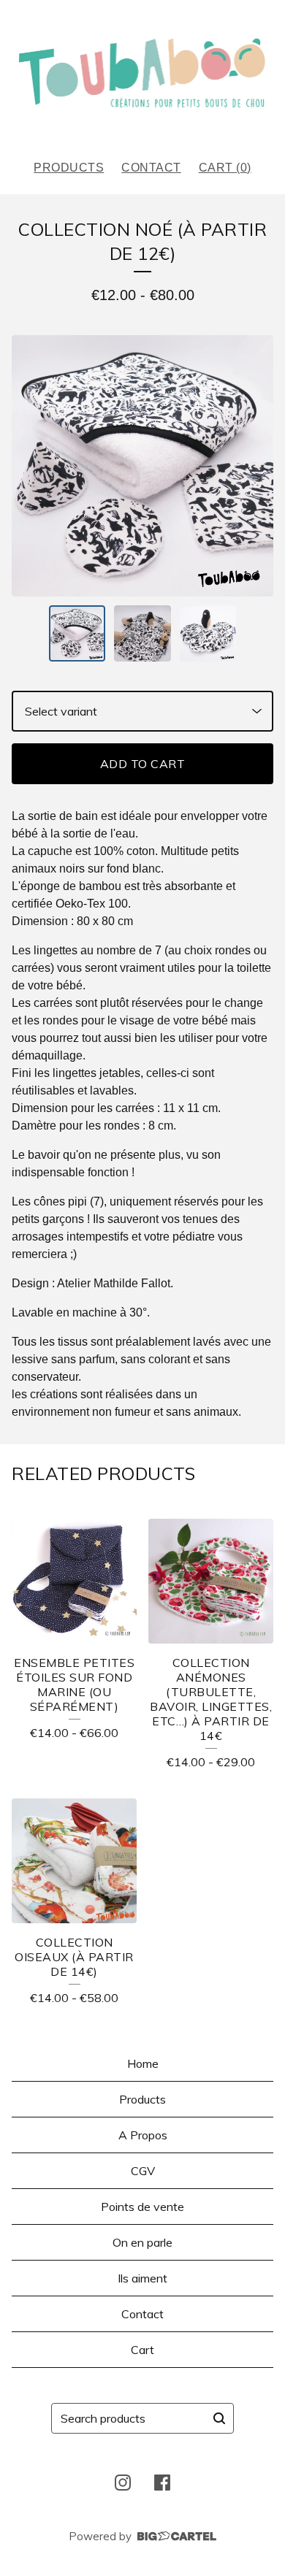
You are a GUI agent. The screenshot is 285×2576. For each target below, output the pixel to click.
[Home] (143, 74)
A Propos (143, 2135)
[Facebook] (162, 2483)
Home (143, 2063)
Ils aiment (142, 2278)
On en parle (142, 2242)
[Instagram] (123, 2483)
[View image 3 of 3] (208, 634)
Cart (142, 2350)
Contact (151, 168)
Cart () (225, 168)
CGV (143, 2171)
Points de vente (142, 2207)
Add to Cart (143, 764)
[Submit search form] (219, 2418)
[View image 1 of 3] (77, 634)
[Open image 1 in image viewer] (142, 466)
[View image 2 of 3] (142, 634)
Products (69, 168)
